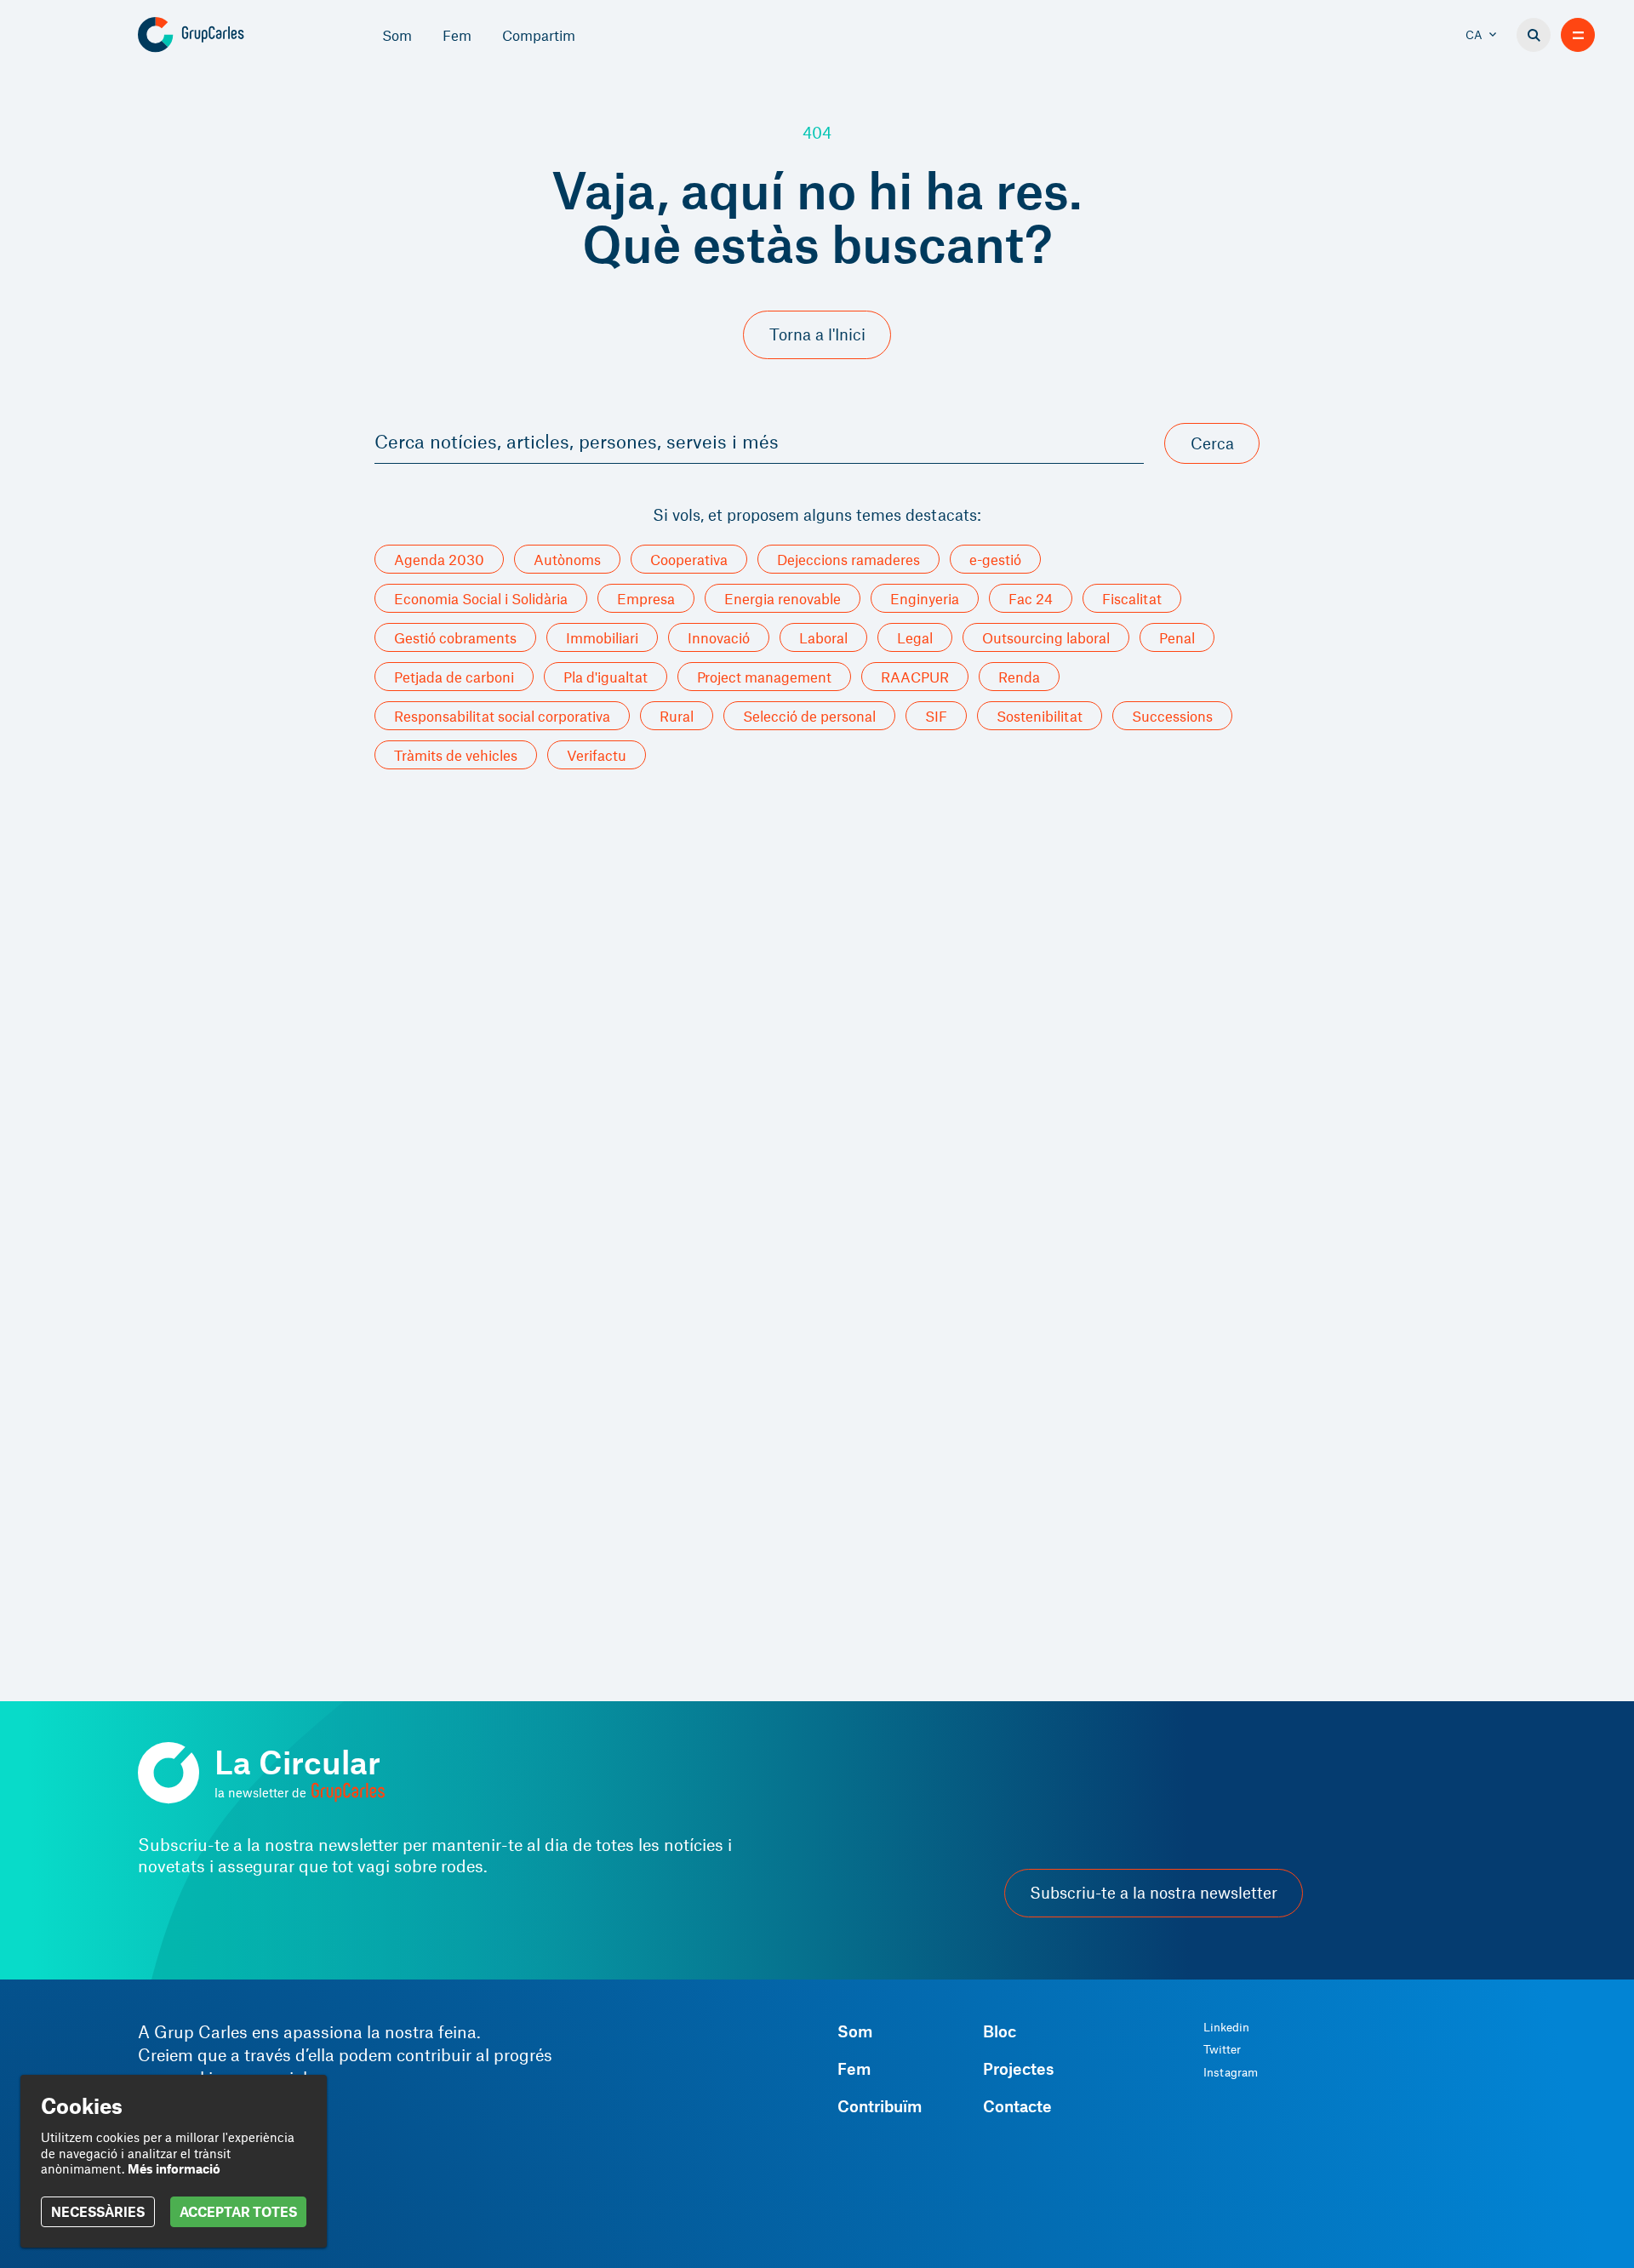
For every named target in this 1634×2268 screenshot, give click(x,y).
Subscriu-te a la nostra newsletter (1154, 1893)
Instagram (1231, 2072)
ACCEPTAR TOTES (238, 2211)
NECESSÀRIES (98, 2211)
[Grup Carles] (221, 35)
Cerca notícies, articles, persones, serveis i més (577, 441)
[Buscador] (1534, 35)
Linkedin (1226, 2027)
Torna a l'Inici (817, 334)
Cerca (1212, 443)
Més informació (174, 2168)
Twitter (1222, 2049)
